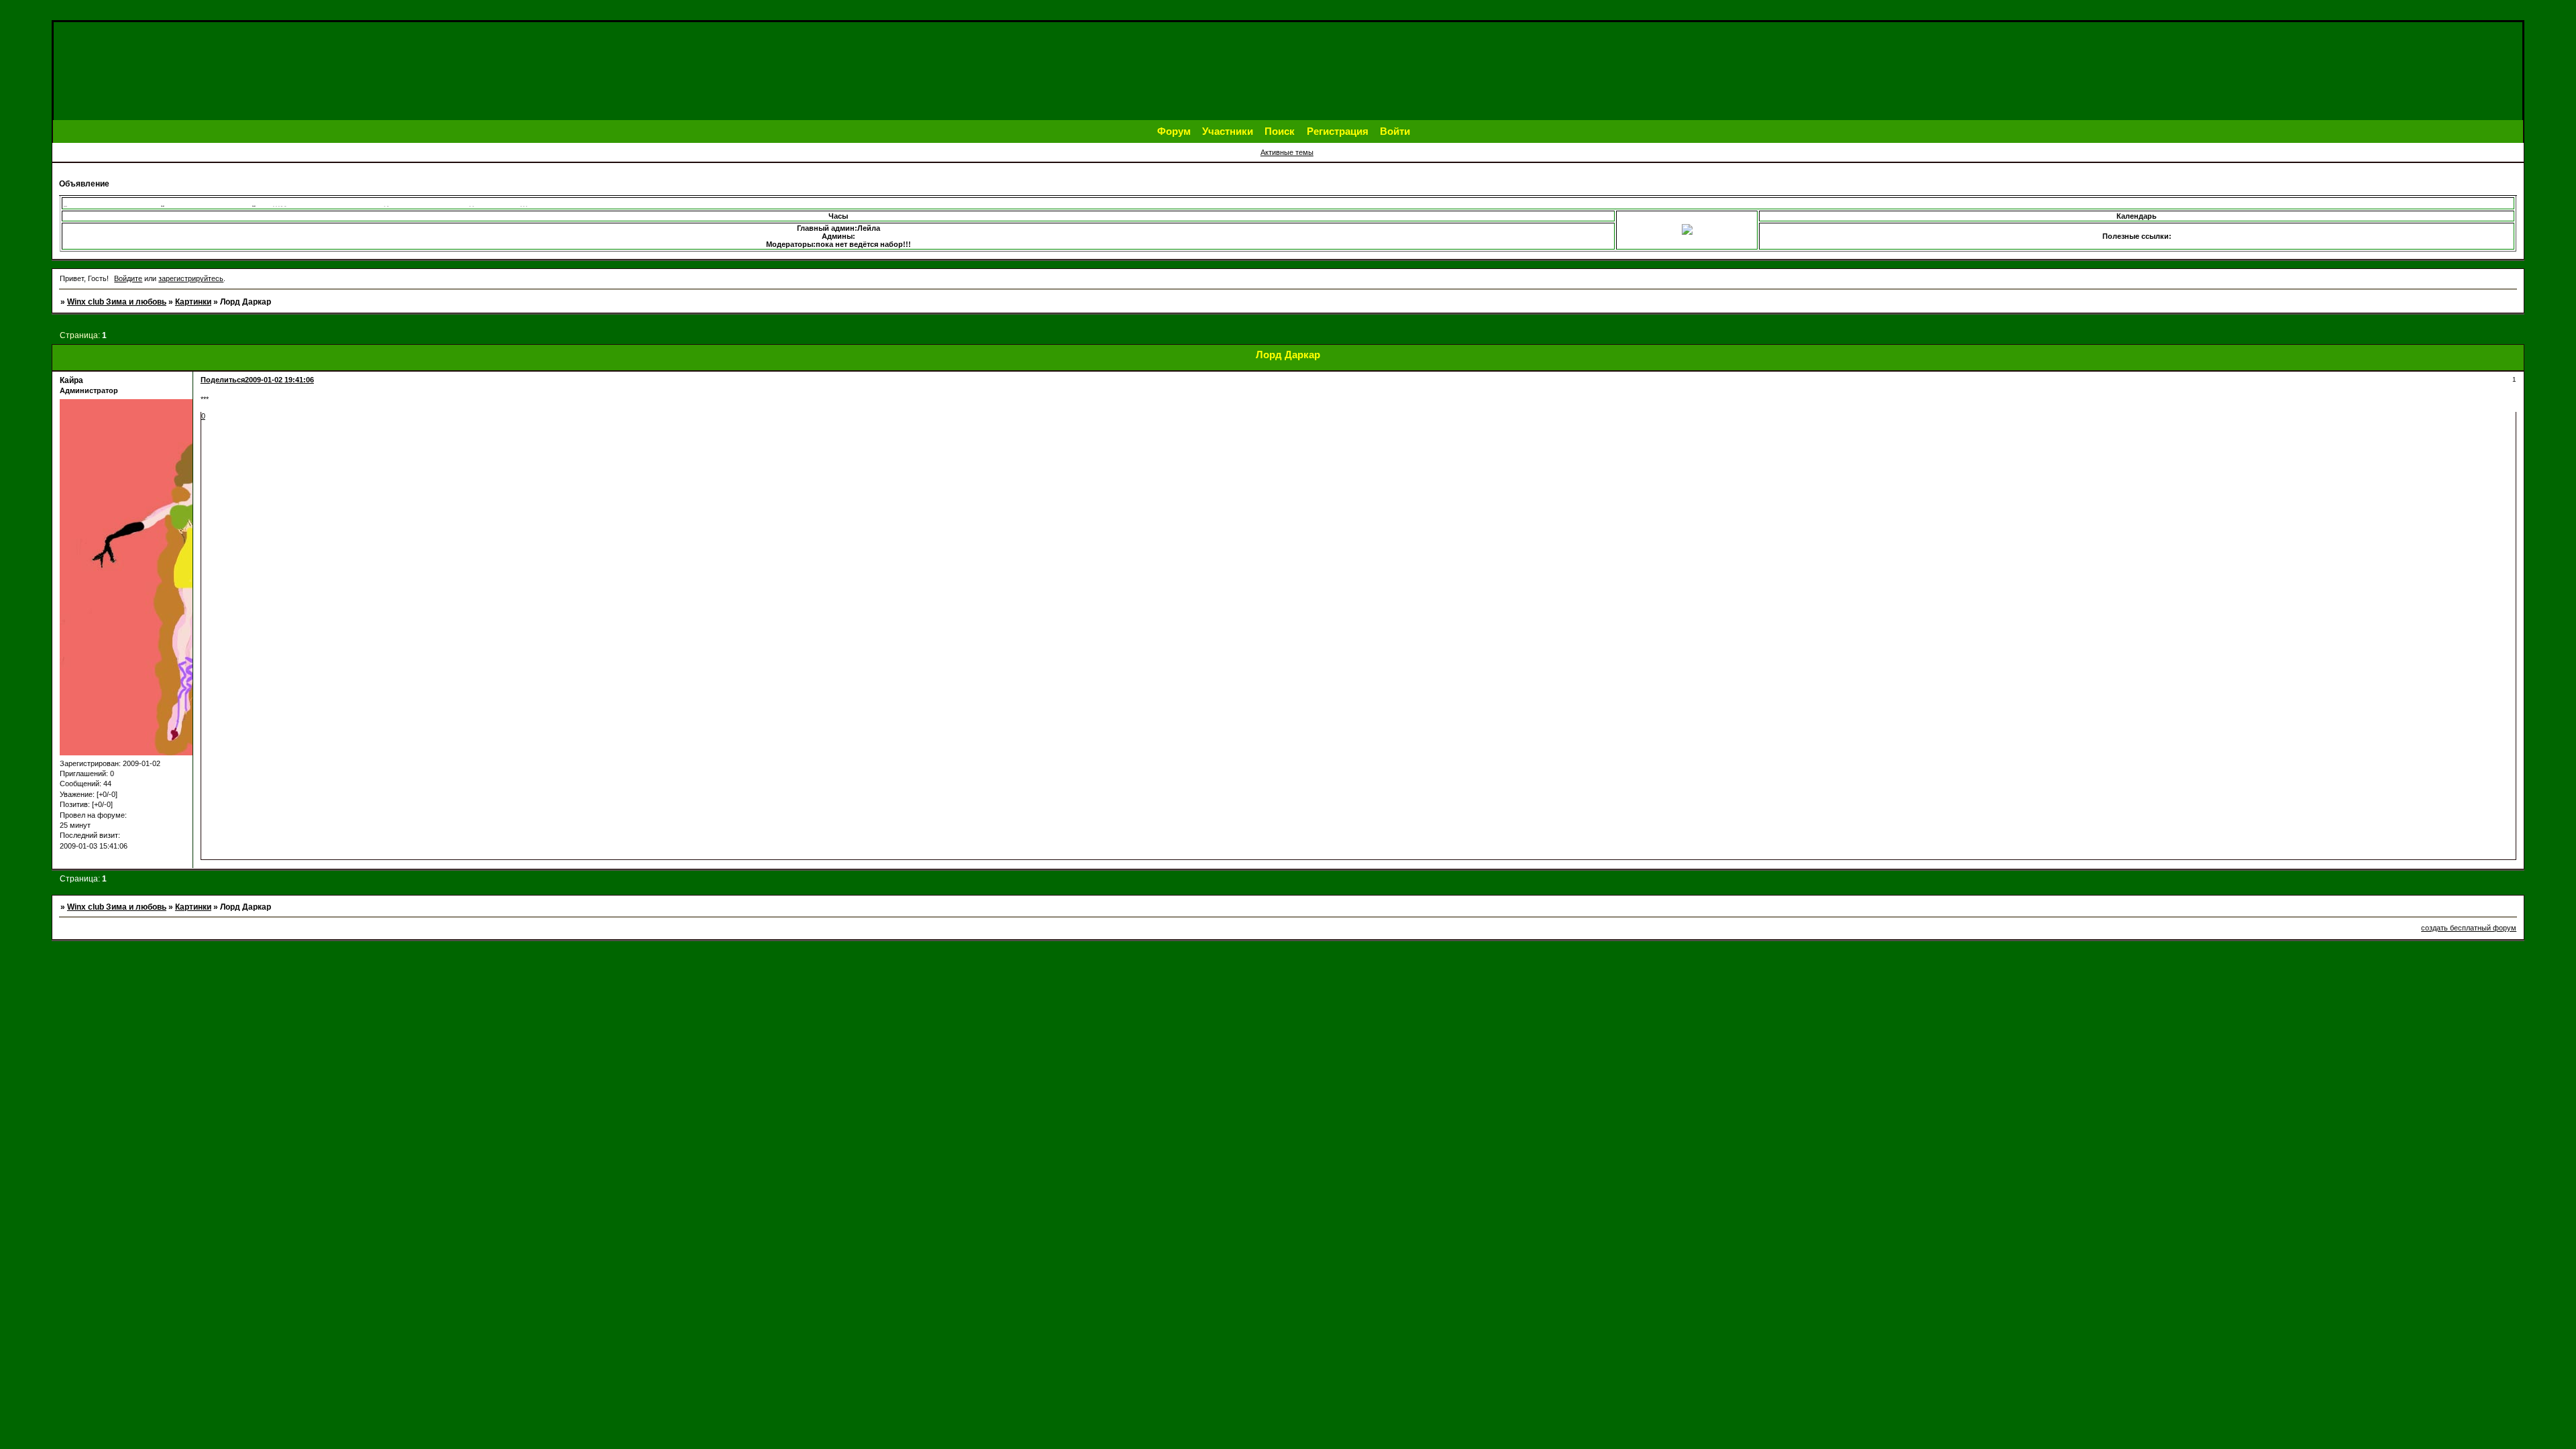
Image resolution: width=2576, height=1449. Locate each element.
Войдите (128, 278)
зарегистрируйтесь (191, 278)
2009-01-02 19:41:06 (279, 380)
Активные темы (1287, 152)
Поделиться (223, 380)
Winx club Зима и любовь (117, 302)
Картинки (193, 302)
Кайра (71, 380)
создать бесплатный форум (2469, 928)
